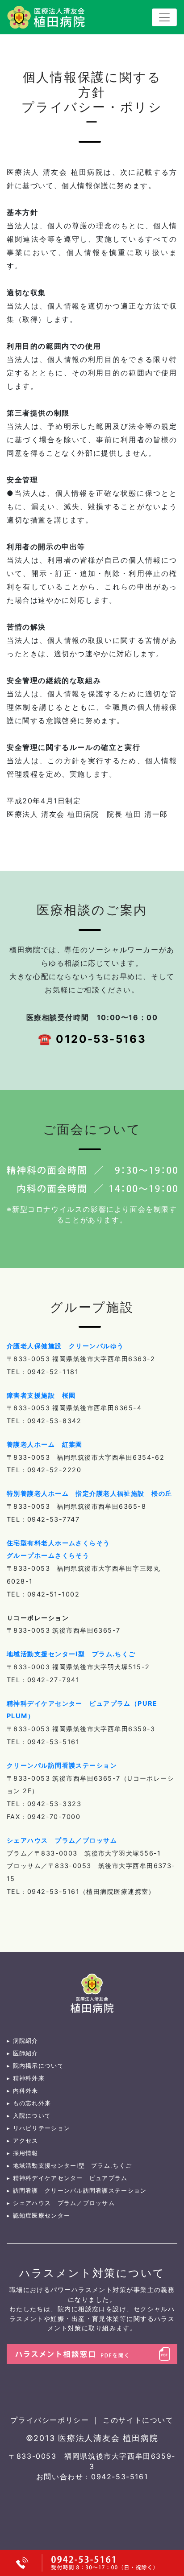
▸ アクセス (23, 2141)
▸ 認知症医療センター (38, 2216)
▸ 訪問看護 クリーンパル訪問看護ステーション (77, 2191)
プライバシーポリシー (51, 2420)
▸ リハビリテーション (38, 2128)
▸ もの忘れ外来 (29, 2103)
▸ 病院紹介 (23, 2041)
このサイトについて (138, 2420)
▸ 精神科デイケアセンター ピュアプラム (67, 2178)
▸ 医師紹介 (23, 2053)
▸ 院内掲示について (35, 2066)
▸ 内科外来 (23, 2091)
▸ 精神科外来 (26, 2078)
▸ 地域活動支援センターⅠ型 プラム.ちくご (69, 2166)
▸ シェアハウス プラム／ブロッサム (61, 2203)
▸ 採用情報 (23, 2153)
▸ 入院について (29, 2116)
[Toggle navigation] (164, 17)
